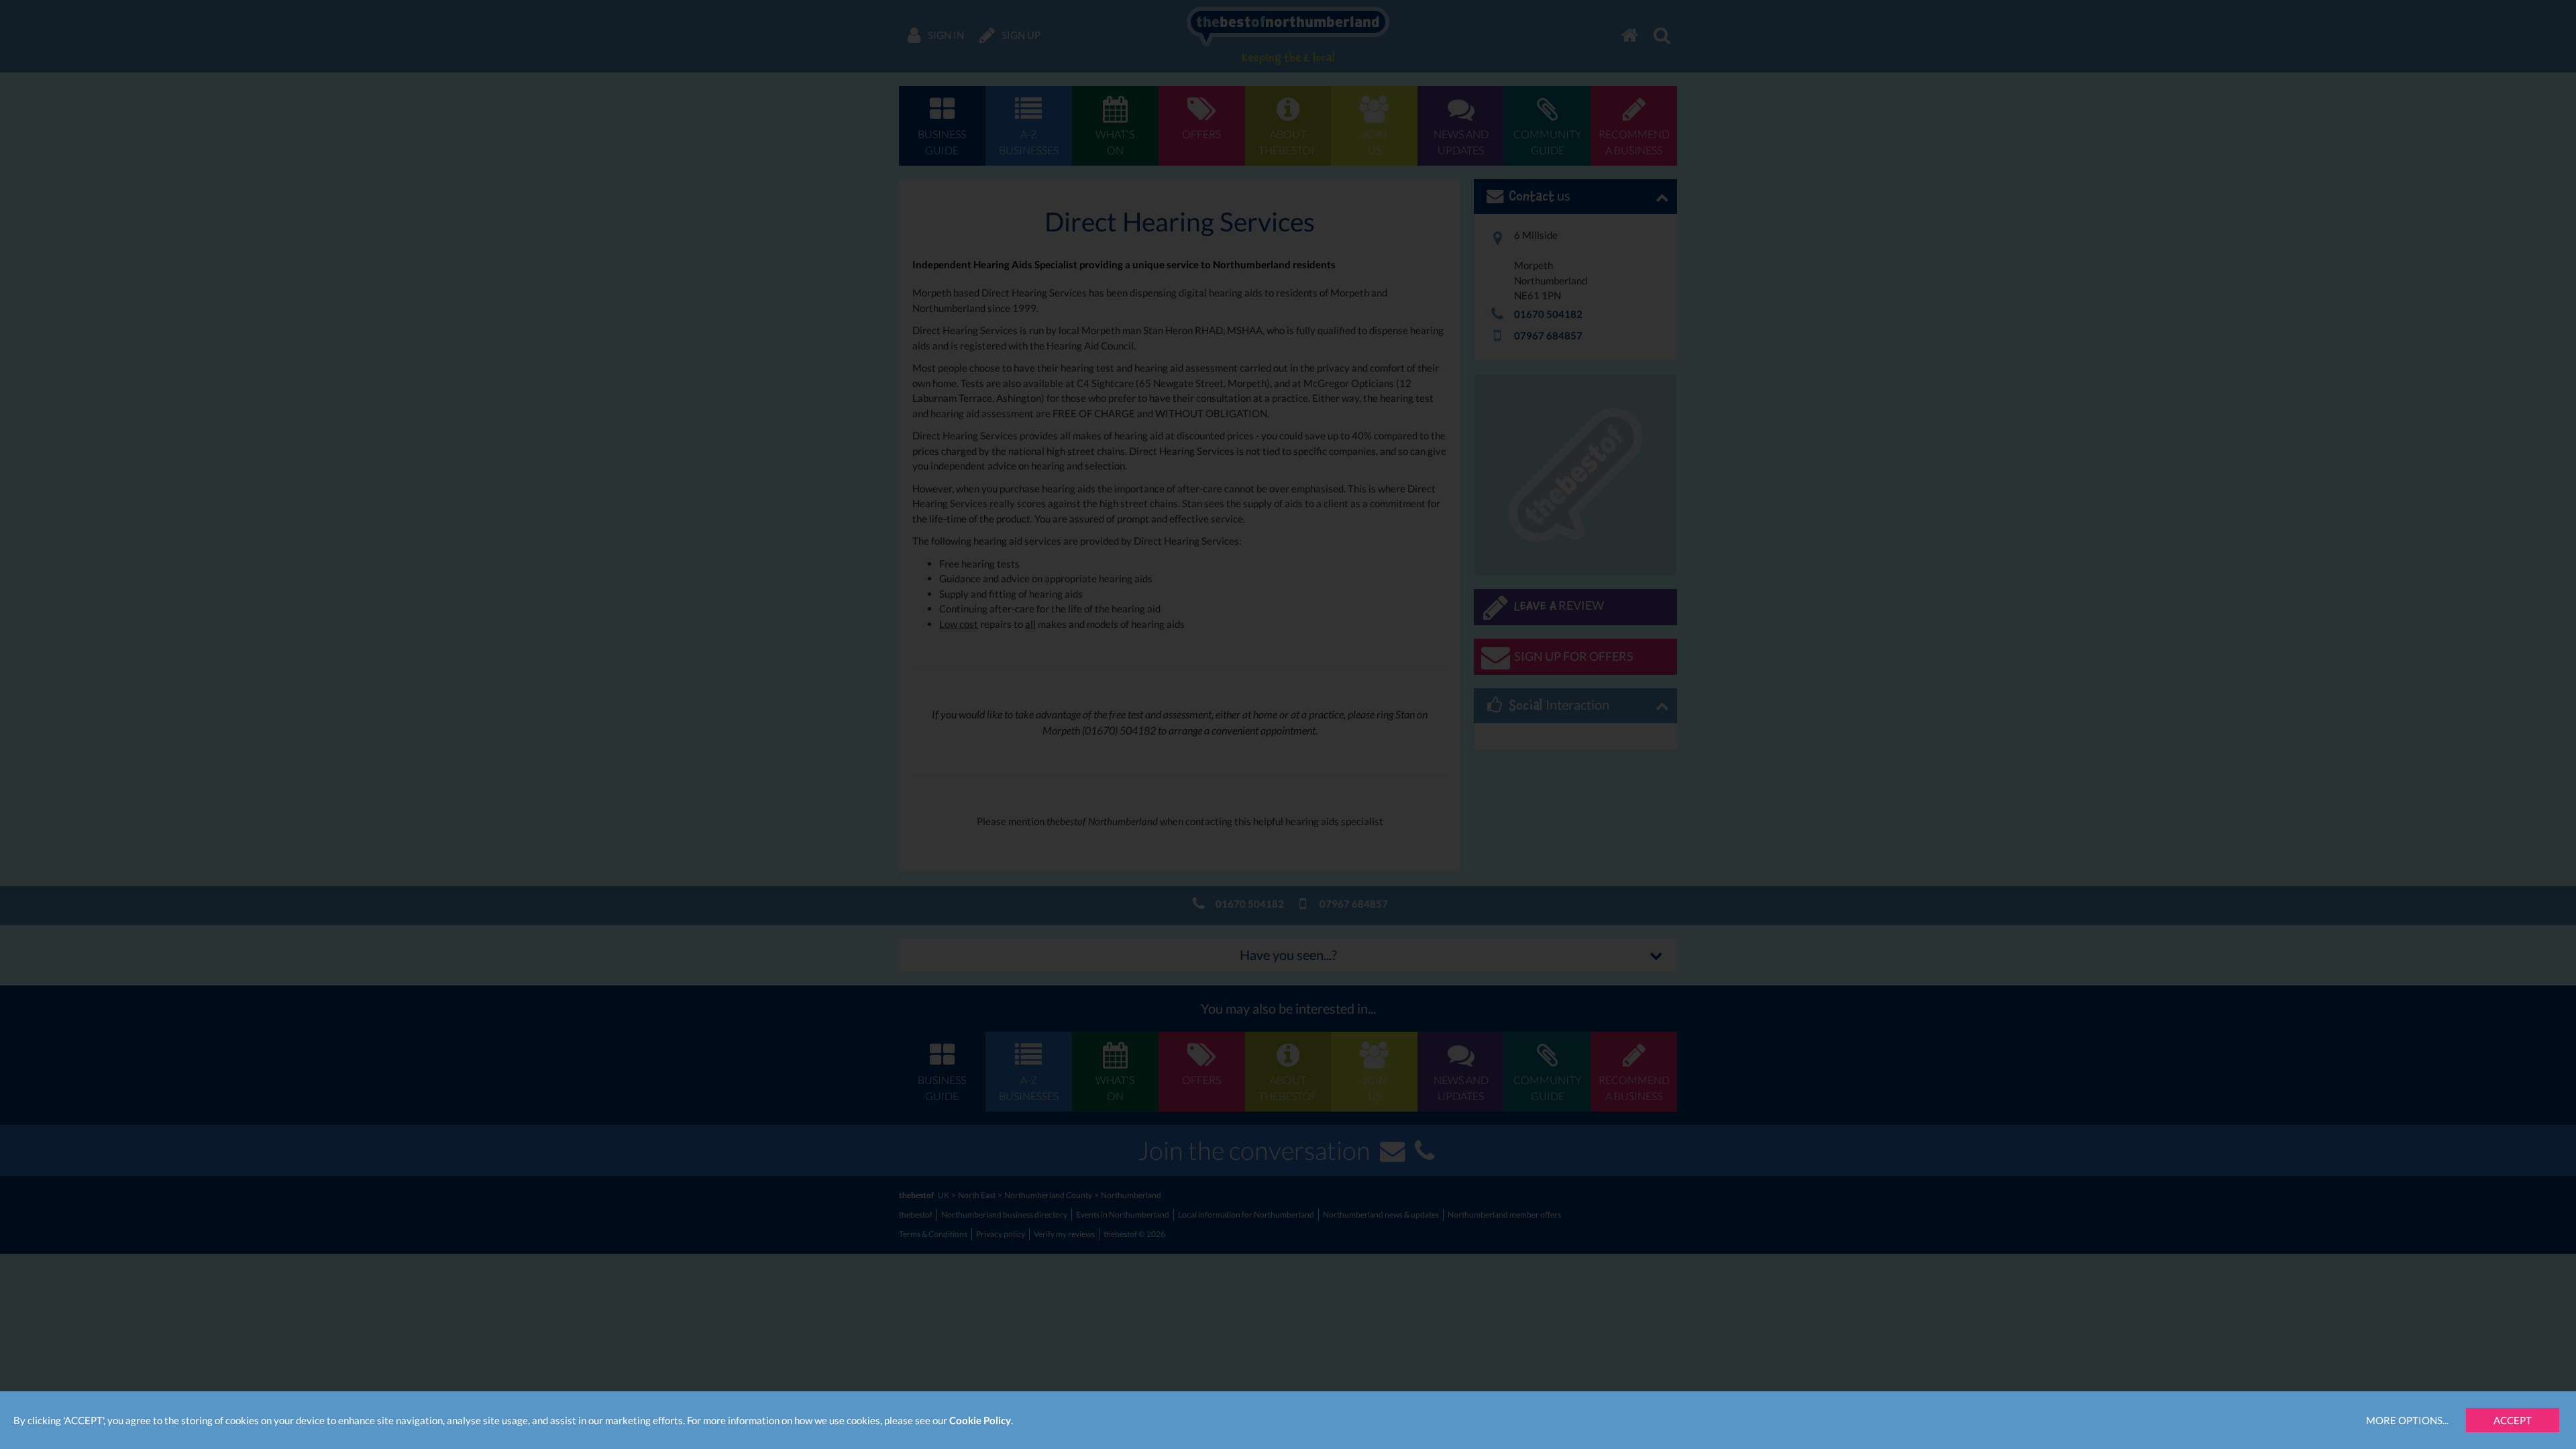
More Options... (2407, 1420)
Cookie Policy (980, 1420)
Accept (2513, 1420)
